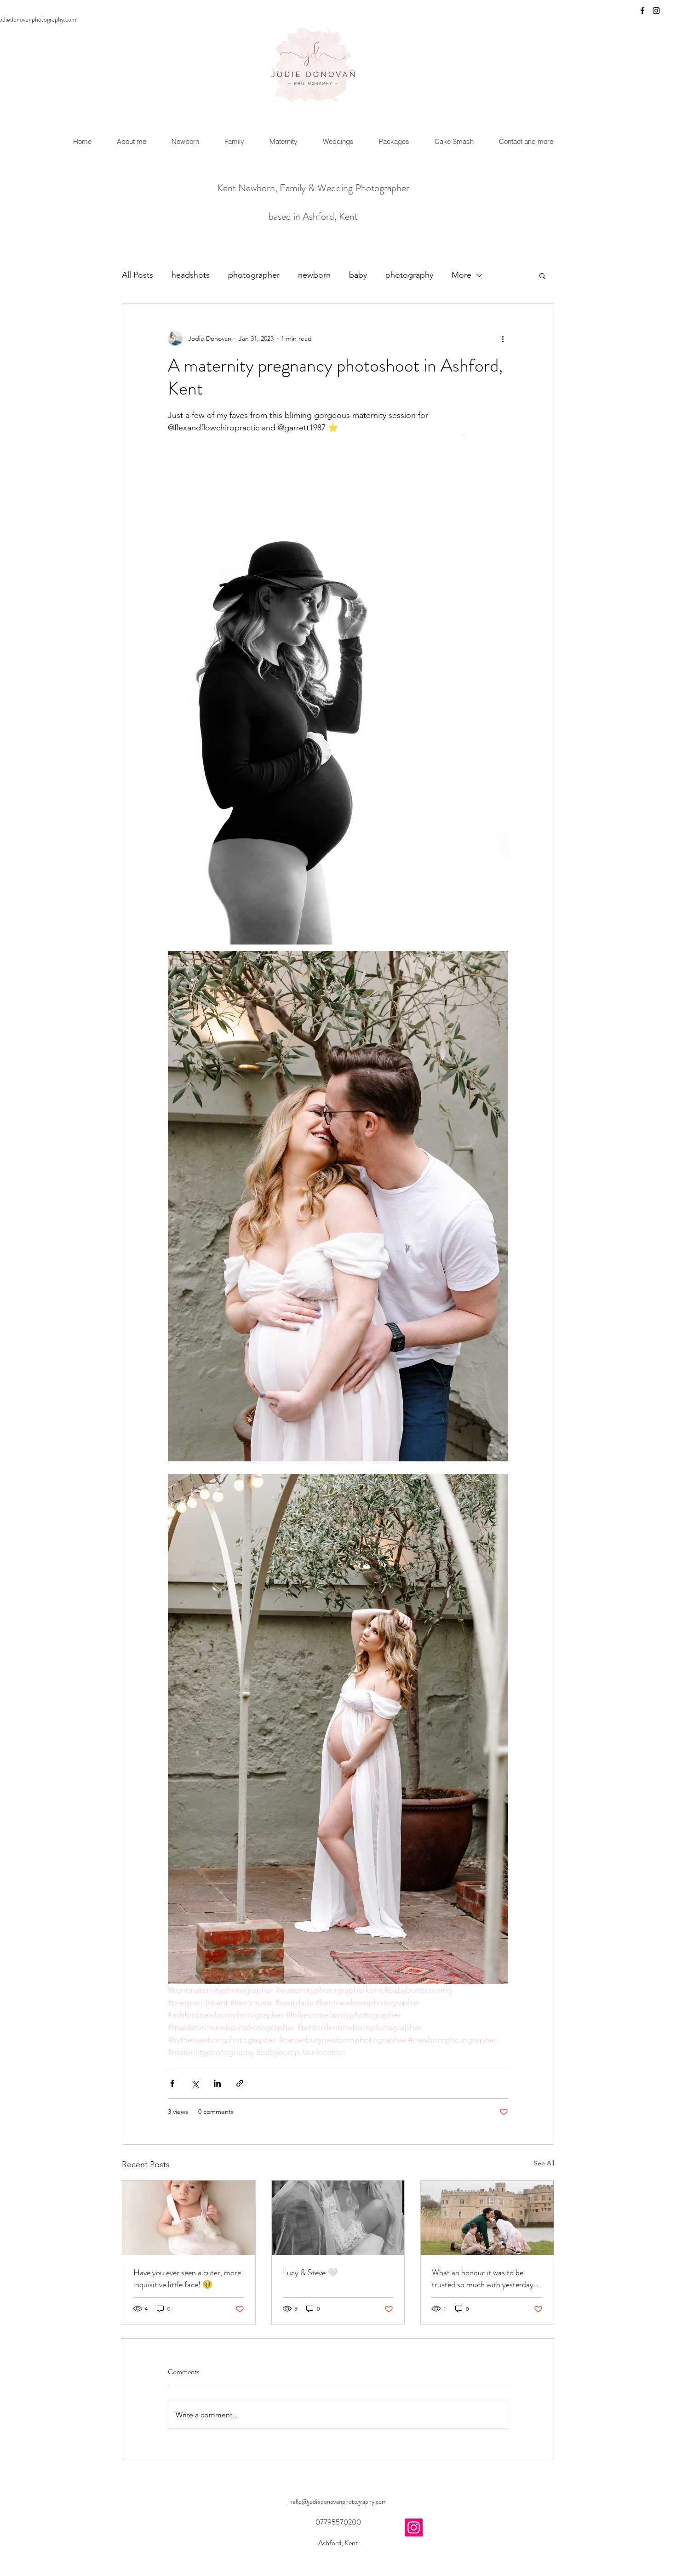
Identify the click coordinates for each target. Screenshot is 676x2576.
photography (409, 275)
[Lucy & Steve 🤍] (338, 2218)
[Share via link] (240, 2083)
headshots (191, 275)
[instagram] (656, 11)
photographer (254, 275)
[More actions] (503, 338)
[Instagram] (414, 2527)
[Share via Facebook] (172, 2083)
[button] (542, 275)
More (461, 275)
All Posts (137, 275)
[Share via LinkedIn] (217, 2083)
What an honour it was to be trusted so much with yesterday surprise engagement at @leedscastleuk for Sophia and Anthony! (483, 2278)
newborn (314, 275)
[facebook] (642, 11)
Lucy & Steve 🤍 (310, 2273)
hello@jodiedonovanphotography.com (338, 2502)
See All (544, 2163)
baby (358, 275)
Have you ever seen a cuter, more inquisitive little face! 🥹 (187, 2278)
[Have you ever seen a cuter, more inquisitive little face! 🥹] (189, 2218)
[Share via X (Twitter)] (195, 2083)
